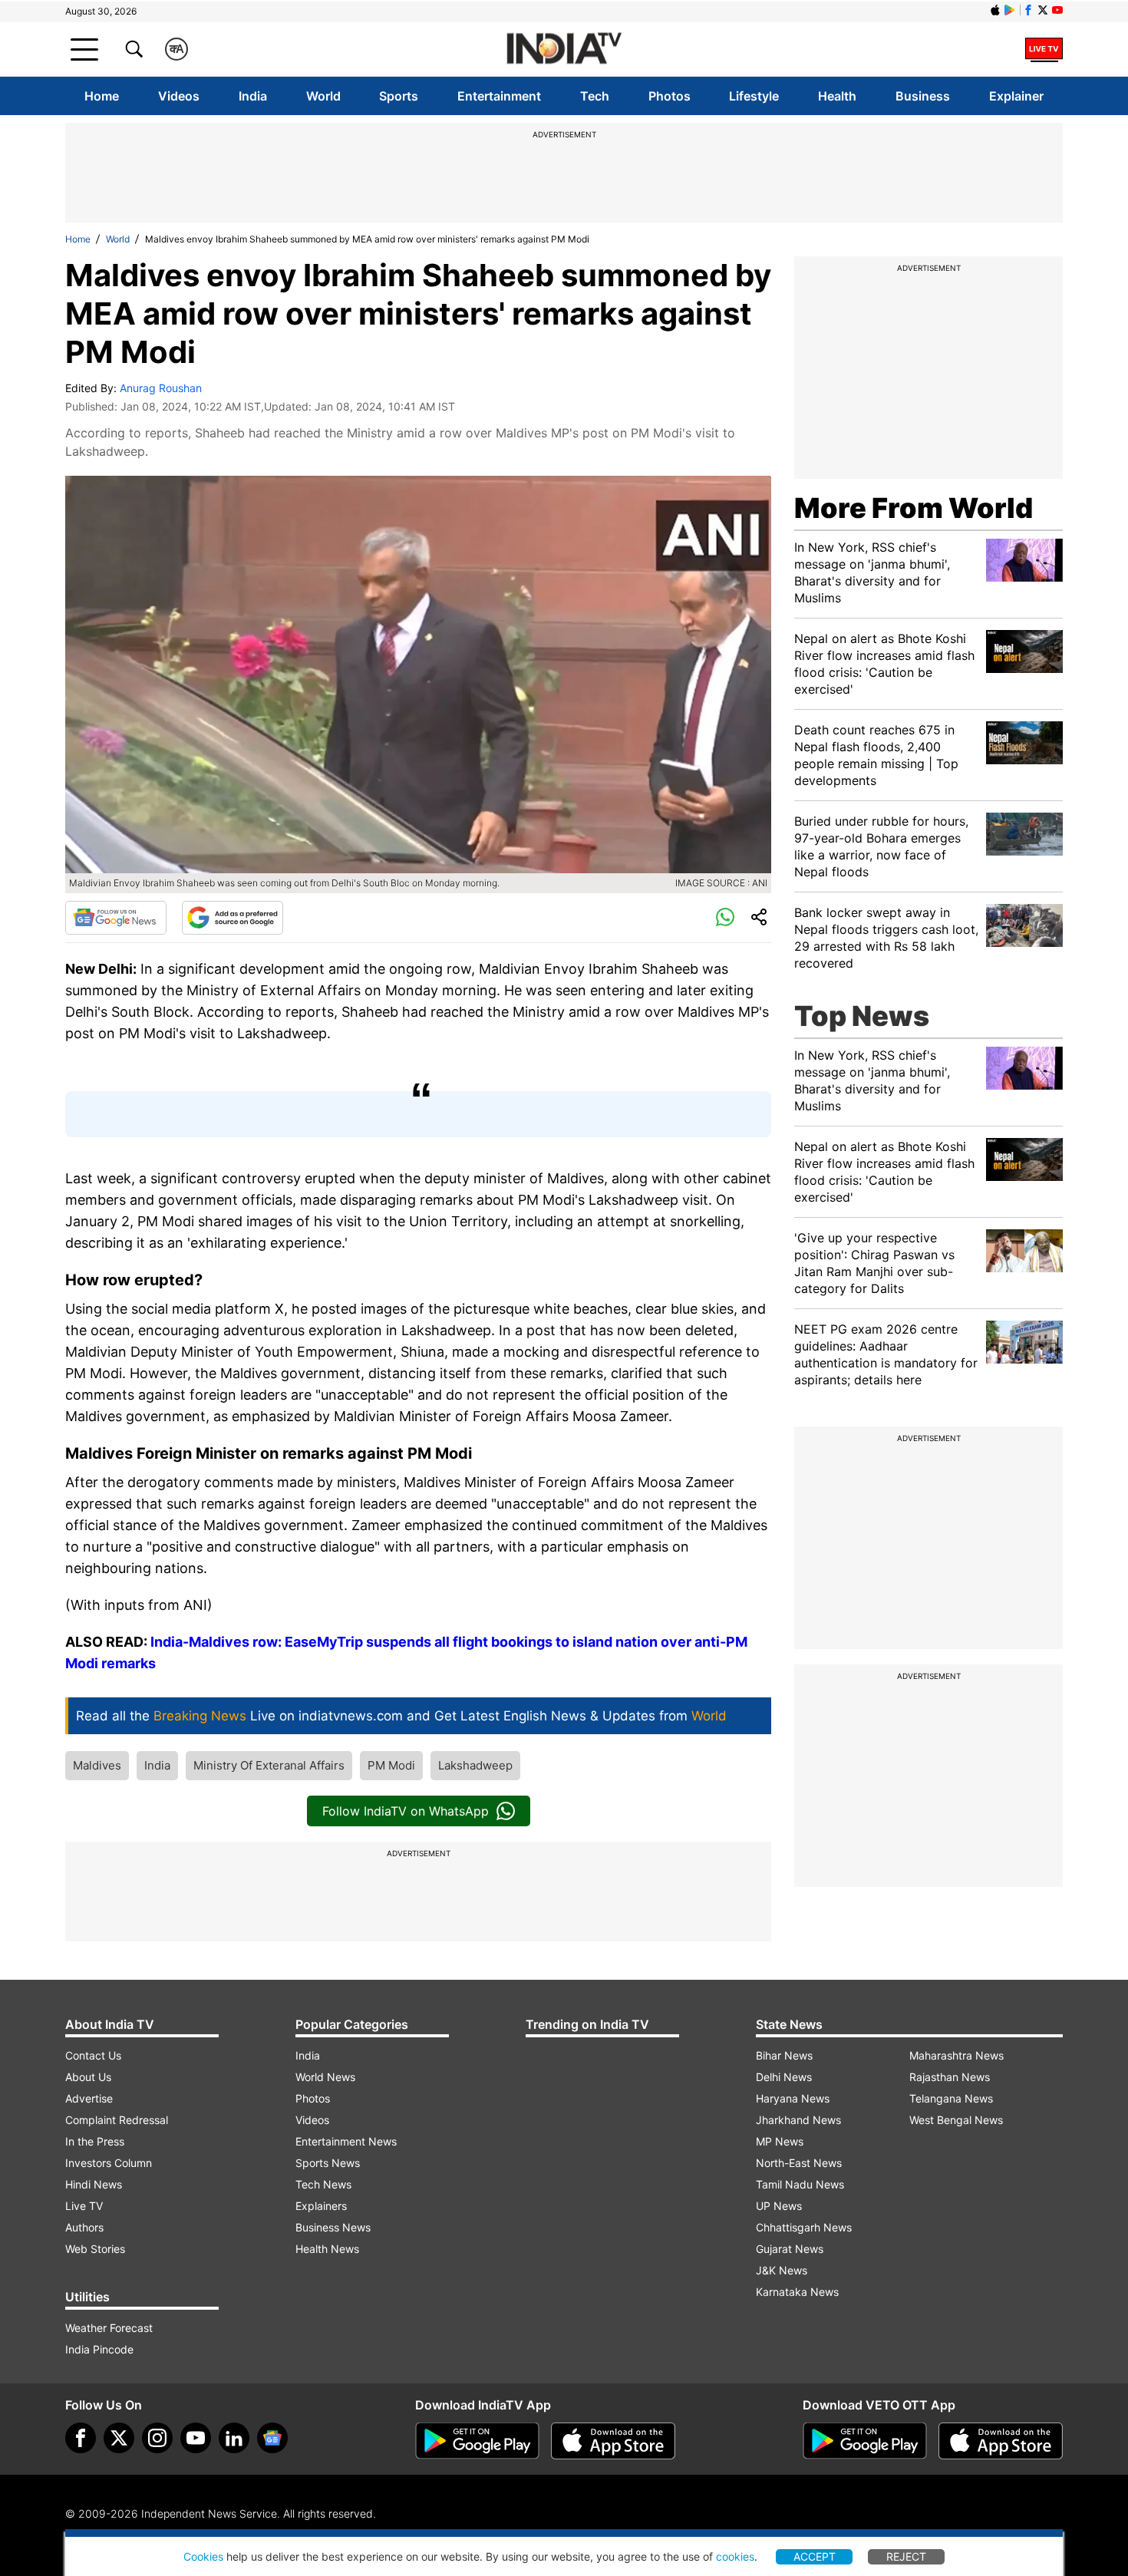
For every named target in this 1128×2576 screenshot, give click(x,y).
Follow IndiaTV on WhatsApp (406, 1811)
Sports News (328, 2163)
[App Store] (613, 2441)
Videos (179, 96)
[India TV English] (564, 49)
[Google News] (116, 918)
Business (923, 96)
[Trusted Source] (233, 918)
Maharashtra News (956, 2055)
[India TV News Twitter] (1043, 10)
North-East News (799, 2163)
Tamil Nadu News (800, 2184)
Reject (906, 2556)
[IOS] (995, 10)
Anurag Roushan (161, 388)
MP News (780, 2141)
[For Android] (865, 2441)
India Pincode (99, 2349)
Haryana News (793, 2098)
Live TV (84, 2206)
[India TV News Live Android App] (477, 2441)
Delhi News (784, 2077)
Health (837, 96)
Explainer (1016, 96)
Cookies (203, 2556)
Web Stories (95, 2249)
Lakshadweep (475, 1765)
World (323, 96)
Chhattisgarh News (804, 2227)
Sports (399, 96)
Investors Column (109, 2163)
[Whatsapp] (725, 918)
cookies (735, 2556)
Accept (815, 2556)
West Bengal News (956, 2120)
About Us (88, 2077)
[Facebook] (81, 2438)
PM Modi (391, 1765)
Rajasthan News (950, 2077)
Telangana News (951, 2098)
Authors (84, 2227)
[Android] (1010, 10)
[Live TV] (1044, 49)
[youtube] (196, 2438)
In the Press (95, 2141)
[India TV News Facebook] (1028, 10)
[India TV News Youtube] (1057, 10)
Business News (333, 2227)
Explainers (321, 2206)
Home (102, 96)
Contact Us (93, 2055)
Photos (670, 96)
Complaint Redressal (117, 2120)
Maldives (97, 1765)
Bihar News (784, 2055)
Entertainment (499, 96)
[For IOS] (1001, 2441)
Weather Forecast (109, 2328)
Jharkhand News (798, 2120)
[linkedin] (234, 2438)
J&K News (782, 2270)
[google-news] (272, 2438)
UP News (779, 2206)
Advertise (89, 2098)
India (253, 96)
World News (325, 2077)
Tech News (323, 2184)
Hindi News (94, 2184)
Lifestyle (754, 96)
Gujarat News (790, 2249)
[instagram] (157, 2438)
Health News (327, 2249)
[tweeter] (119, 2438)
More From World (914, 508)
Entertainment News (346, 2141)
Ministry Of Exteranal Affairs (269, 1765)
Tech (595, 96)
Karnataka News (797, 2292)
